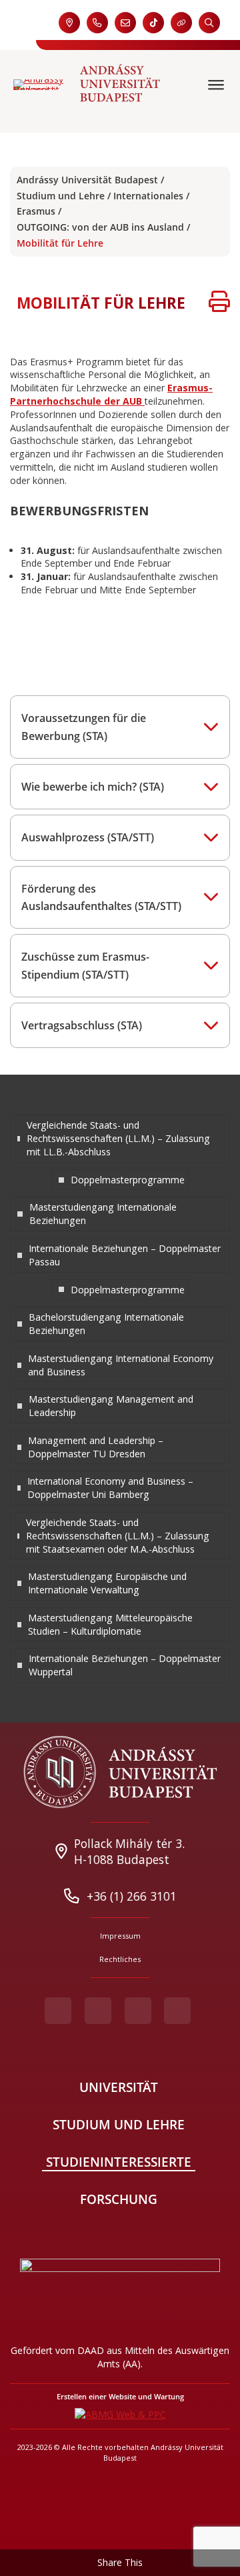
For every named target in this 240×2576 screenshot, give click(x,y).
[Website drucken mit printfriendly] (219, 303)
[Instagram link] (138, 2011)
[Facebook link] (58, 2011)
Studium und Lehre (61, 196)
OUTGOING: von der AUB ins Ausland (100, 227)
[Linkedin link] (177, 2011)
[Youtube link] (98, 2011)
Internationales (148, 196)
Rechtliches (120, 1959)
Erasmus (36, 211)
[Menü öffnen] (217, 85)
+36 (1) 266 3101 (132, 1896)
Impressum (120, 1936)
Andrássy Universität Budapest (87, 180)
